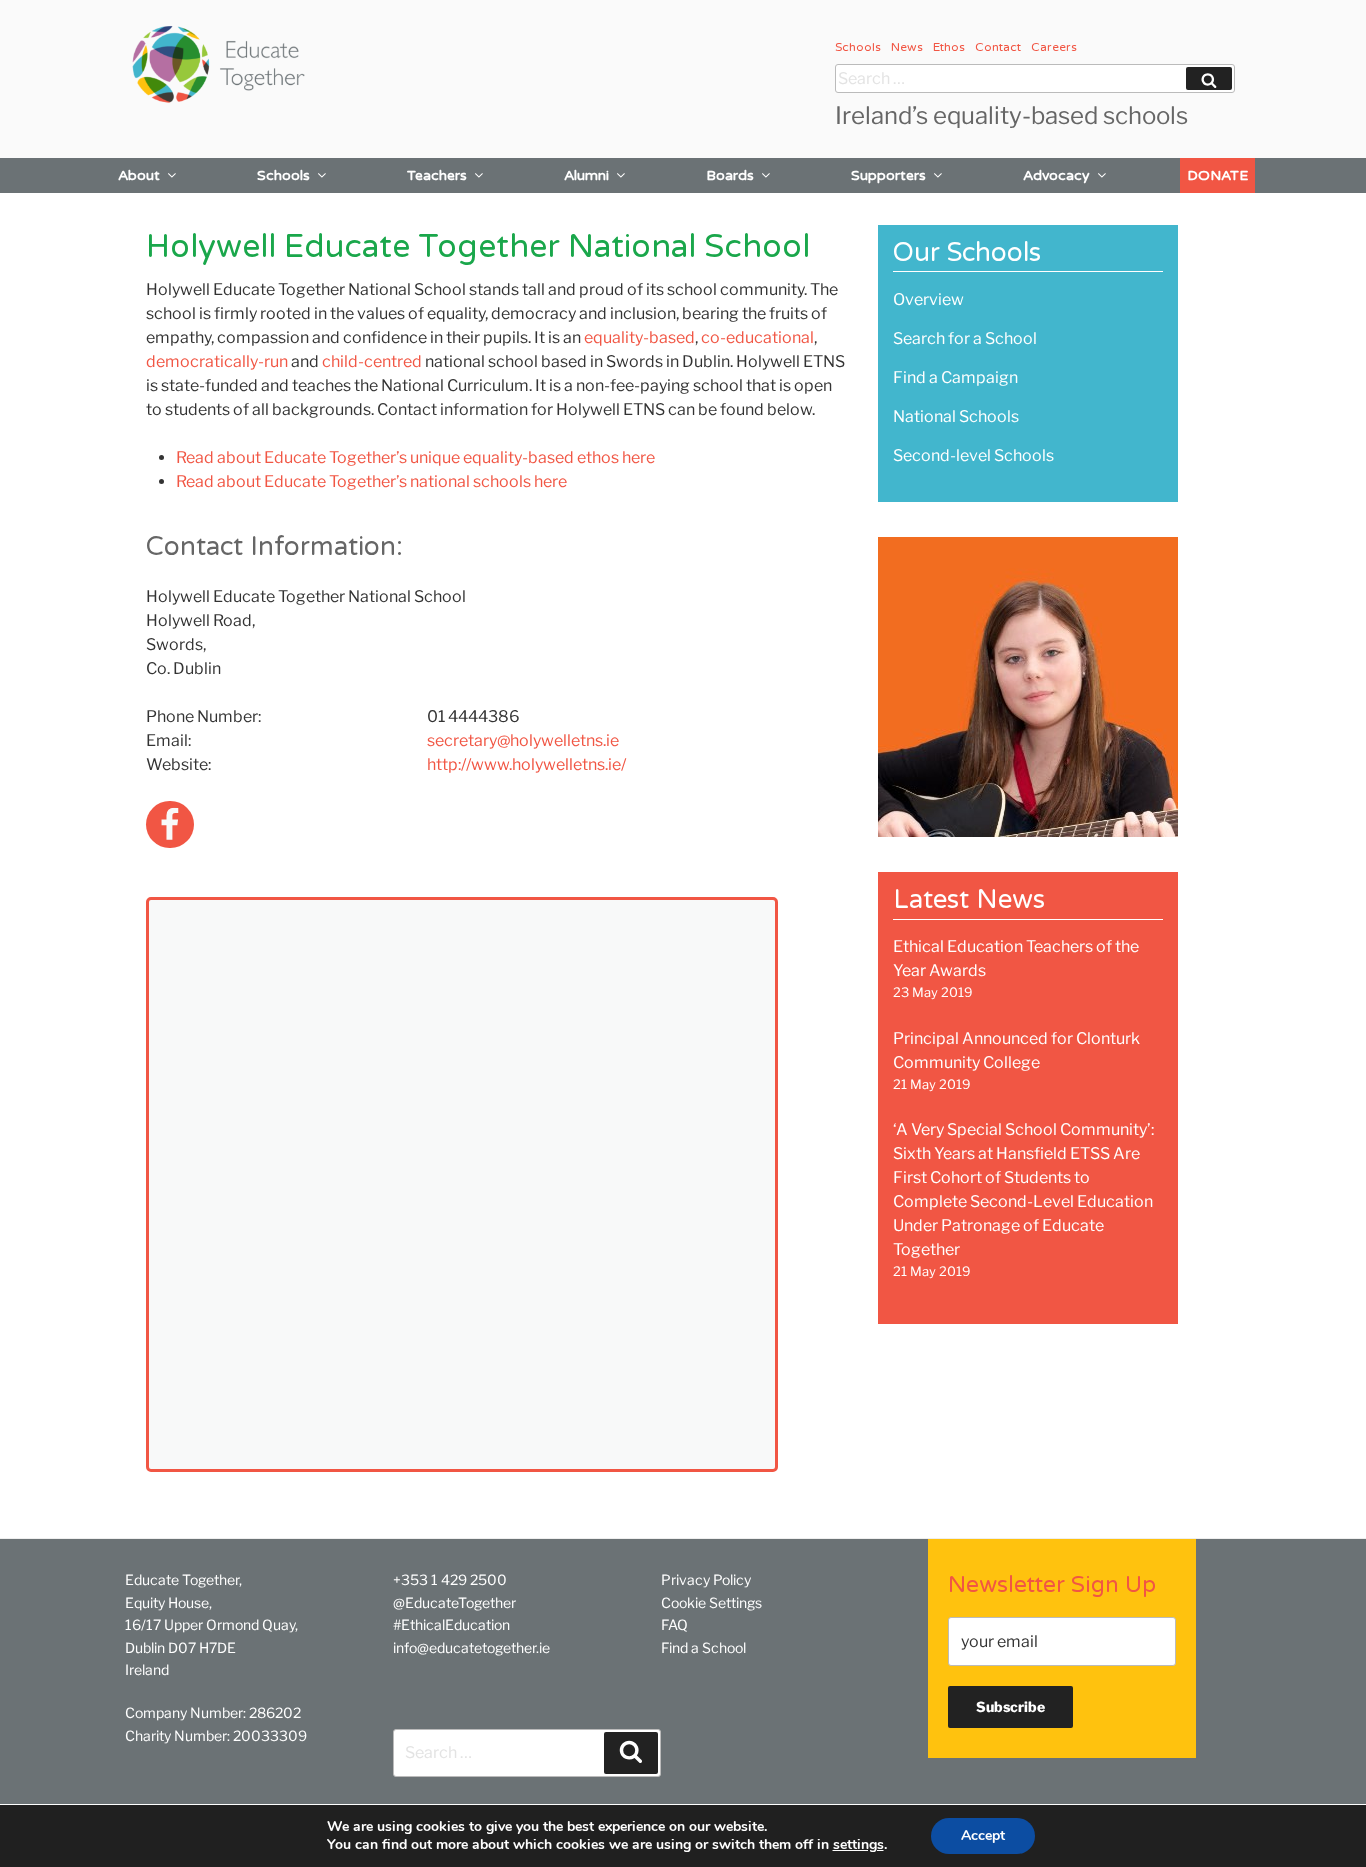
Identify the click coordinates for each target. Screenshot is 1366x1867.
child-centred (372, 361)
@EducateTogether (454, 1602)
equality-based (639, 337)
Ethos (949, 47)
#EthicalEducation (451, 1624)
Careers (1054, 47)
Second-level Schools (973, 455)
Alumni (586, 175)
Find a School (703, 1647)
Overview (928, 299)
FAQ (674, 1624)
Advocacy (1056, 175)
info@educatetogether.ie (471, 1647)
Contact (998, 47)
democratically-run (217, 361)
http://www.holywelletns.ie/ (526, 764)
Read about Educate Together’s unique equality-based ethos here (415, 457)
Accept (983, 1835)
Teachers (437, 175)
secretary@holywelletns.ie (523, 740)
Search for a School (965, 338)
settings (858, 1845)
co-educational (757, 337)
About (139, 175)
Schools (858, 47)
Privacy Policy (706, 1579)
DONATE (1217, 175)
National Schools (956, 416)
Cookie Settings (711, 1602)
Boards (730, 175)
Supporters (888, 175)
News (907, 47)
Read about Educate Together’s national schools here (371, 481)
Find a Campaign (955, 377)
